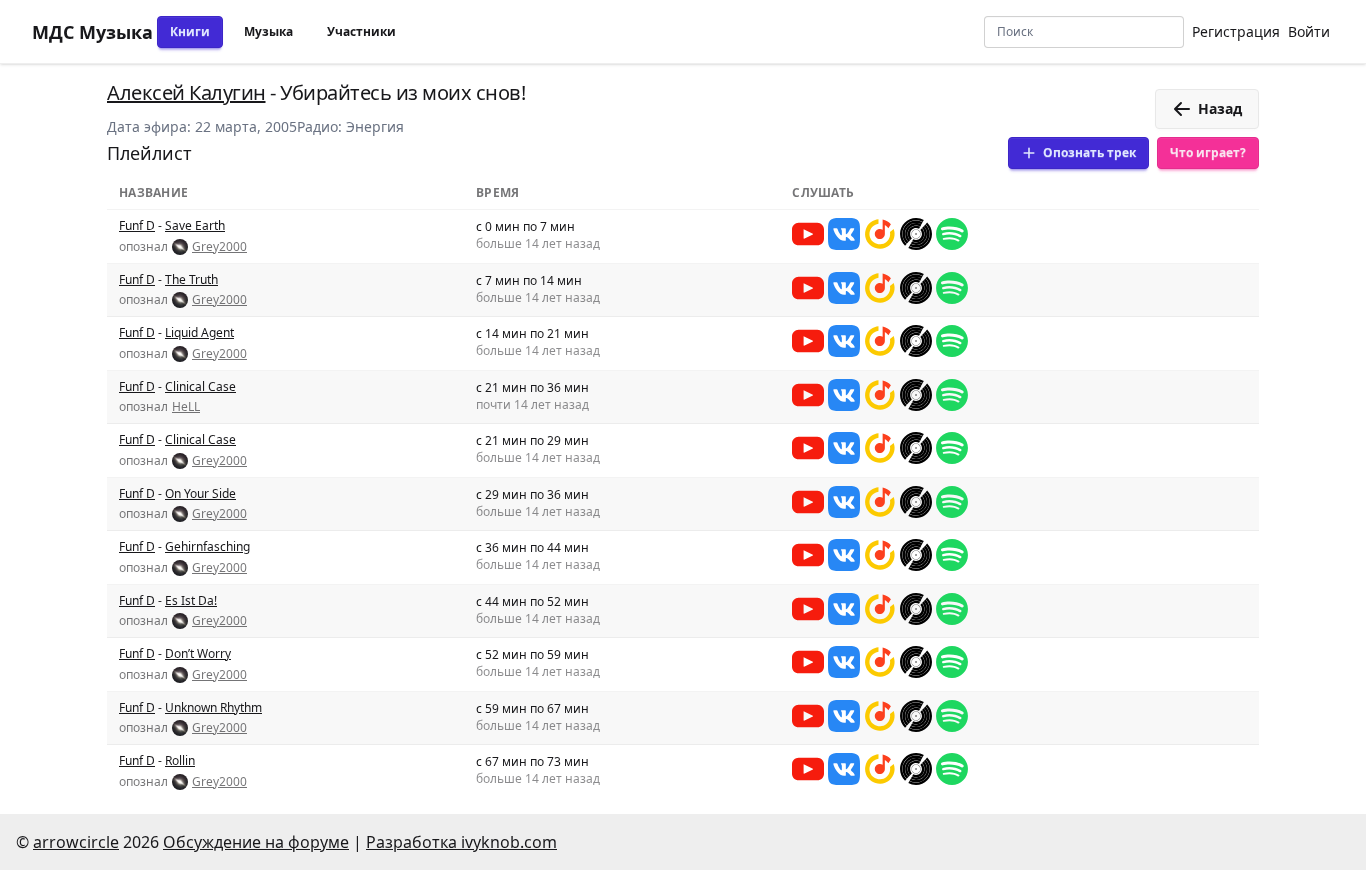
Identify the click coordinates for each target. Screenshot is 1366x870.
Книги (190, 31)
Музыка (268, 31)
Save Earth (195, 225)
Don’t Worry (198, 653)
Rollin (180, 760)
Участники (361, 31)
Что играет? (1208, 152)
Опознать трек (1089, 152)
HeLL (186, 407)
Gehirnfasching (207, 546)
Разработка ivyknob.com (461, 842)
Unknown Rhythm (213, 707)
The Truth (191, 279)
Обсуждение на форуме (256, 842)
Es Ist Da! (191, 600)
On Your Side (200, 493)
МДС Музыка (92, 32)
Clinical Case (200, 386)
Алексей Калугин (186, 92)
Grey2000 (219, 247)
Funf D (137, 225)
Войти (1309, 31)
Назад (1220, 108)
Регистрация (1236, 31)
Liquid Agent (199, 332)
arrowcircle (76, 842)
